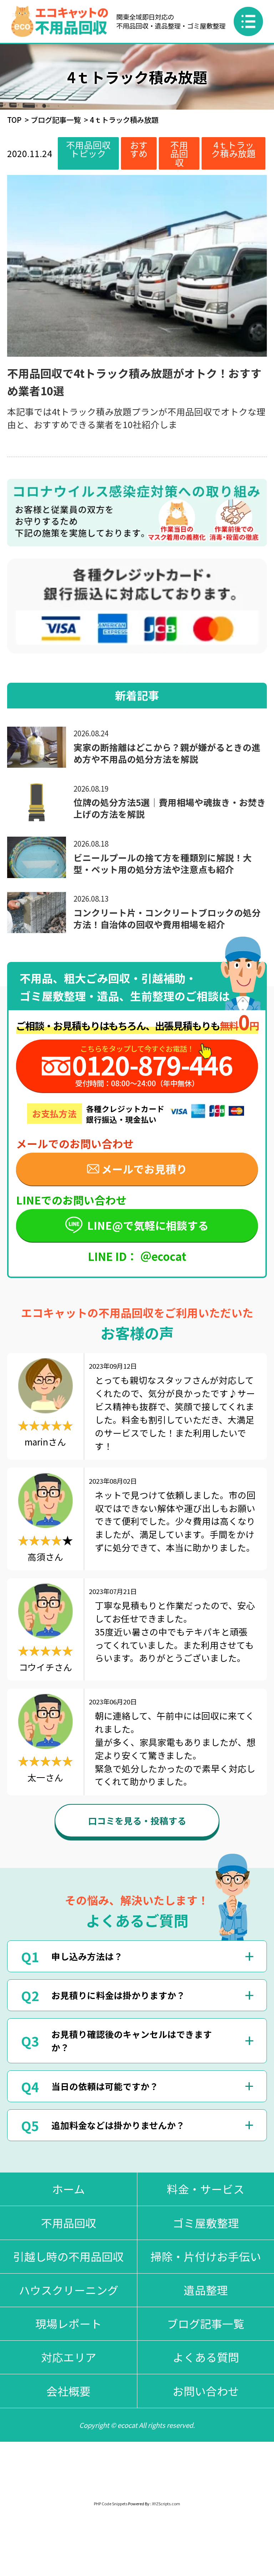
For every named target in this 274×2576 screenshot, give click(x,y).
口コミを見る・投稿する (137, 1820)
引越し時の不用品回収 (68, 2256)
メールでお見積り (144, 1169)
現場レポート (68, 2323)
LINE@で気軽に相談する (148, 1225)
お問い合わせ (206, 2391)
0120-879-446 (152, 1065)
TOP (14, 120)
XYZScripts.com (166, 2504)
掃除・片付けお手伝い (206, 2256)
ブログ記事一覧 (56, 120)
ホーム (68, 2189)
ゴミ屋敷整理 (206, 2223)
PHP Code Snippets (111, 2504)
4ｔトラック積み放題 (234, 149)
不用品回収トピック (88, 149)
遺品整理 (206, 2290)
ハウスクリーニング (69, 2290)
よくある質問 (206, 2357)
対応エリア (69, 2357)
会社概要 (68, 2391)
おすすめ (139, 149)
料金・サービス (206, 2189)
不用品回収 (179, 153)
